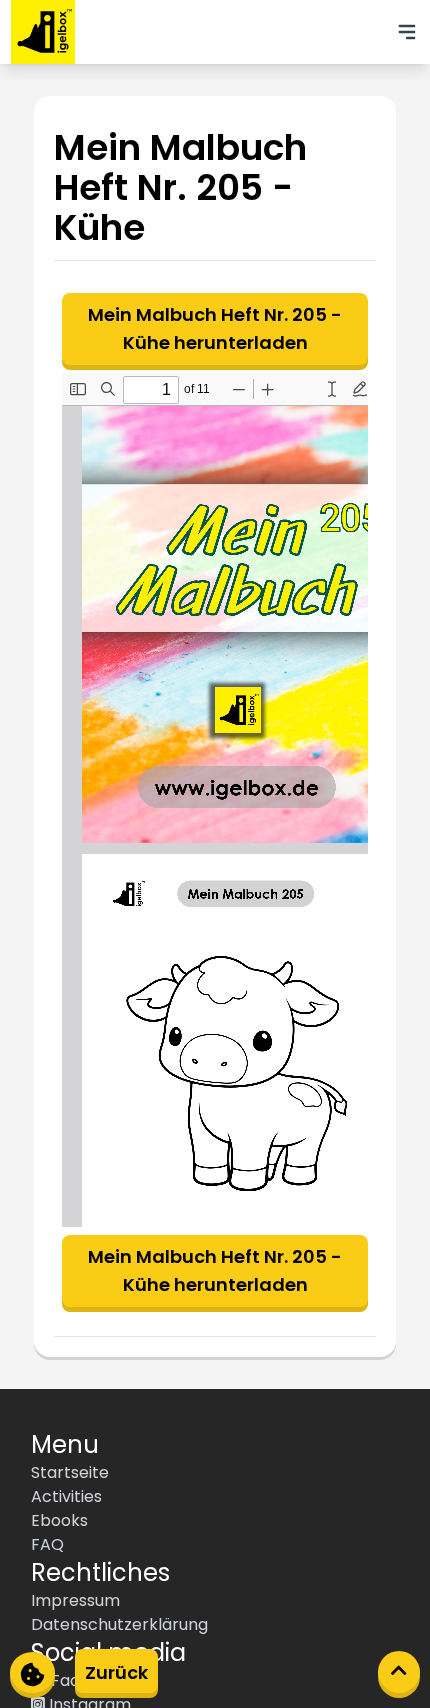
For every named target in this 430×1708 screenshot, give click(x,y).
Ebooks (59, 1520)
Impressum (75, 1600)
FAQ (47, 1544)
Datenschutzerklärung (119, 1624)
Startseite (70, 1472)
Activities (66, 1496)
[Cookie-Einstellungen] (32, 1672)
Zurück (116, 1672)
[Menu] (407, 32)
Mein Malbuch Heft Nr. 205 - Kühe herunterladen (215, 328)
